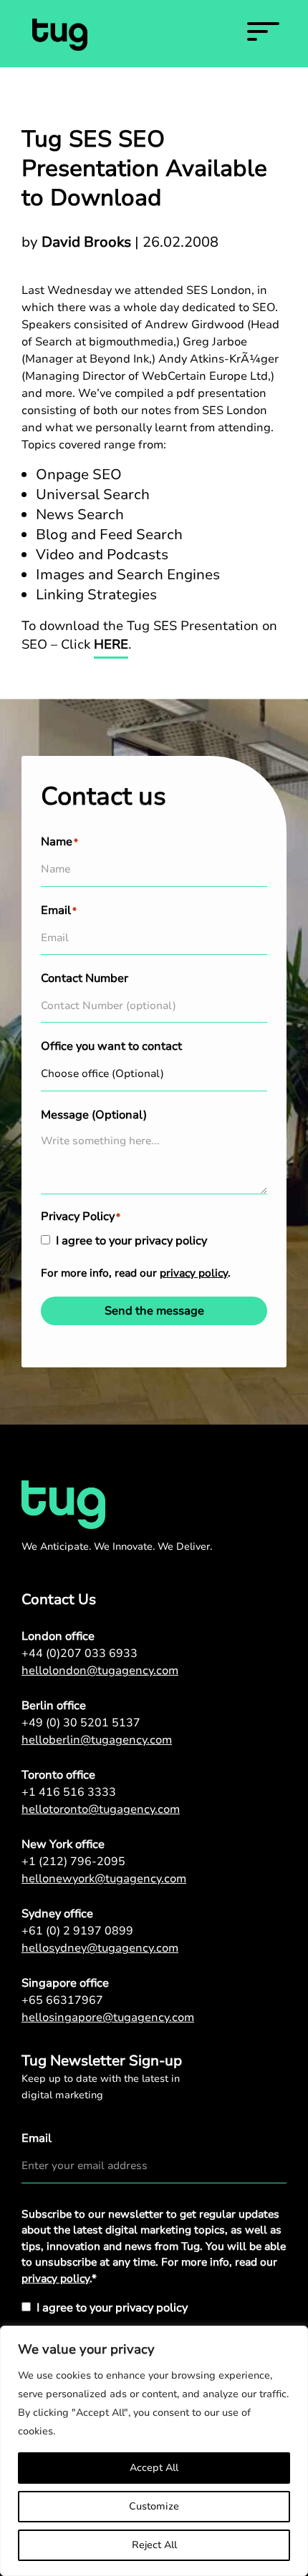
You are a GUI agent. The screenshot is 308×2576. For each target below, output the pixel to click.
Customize (154, 2506)
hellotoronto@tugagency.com (101, 1809)
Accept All (154, 2468)
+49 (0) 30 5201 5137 (81, 1723)
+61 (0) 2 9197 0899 (77, 1931)
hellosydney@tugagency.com (100, 1948)
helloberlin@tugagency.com (97, 1740)
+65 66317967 (62, 2000)
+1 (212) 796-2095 (73, 1862)
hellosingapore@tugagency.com (108, 2017)
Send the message (154, 1311)
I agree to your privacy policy (131, 1241)
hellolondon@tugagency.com (100, 1671)
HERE (111, 644)
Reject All (154, 2545)
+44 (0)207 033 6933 (80, 1653)
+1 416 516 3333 (69, 1792)
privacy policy (194, 1273)
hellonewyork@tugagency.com (104, 1879)
